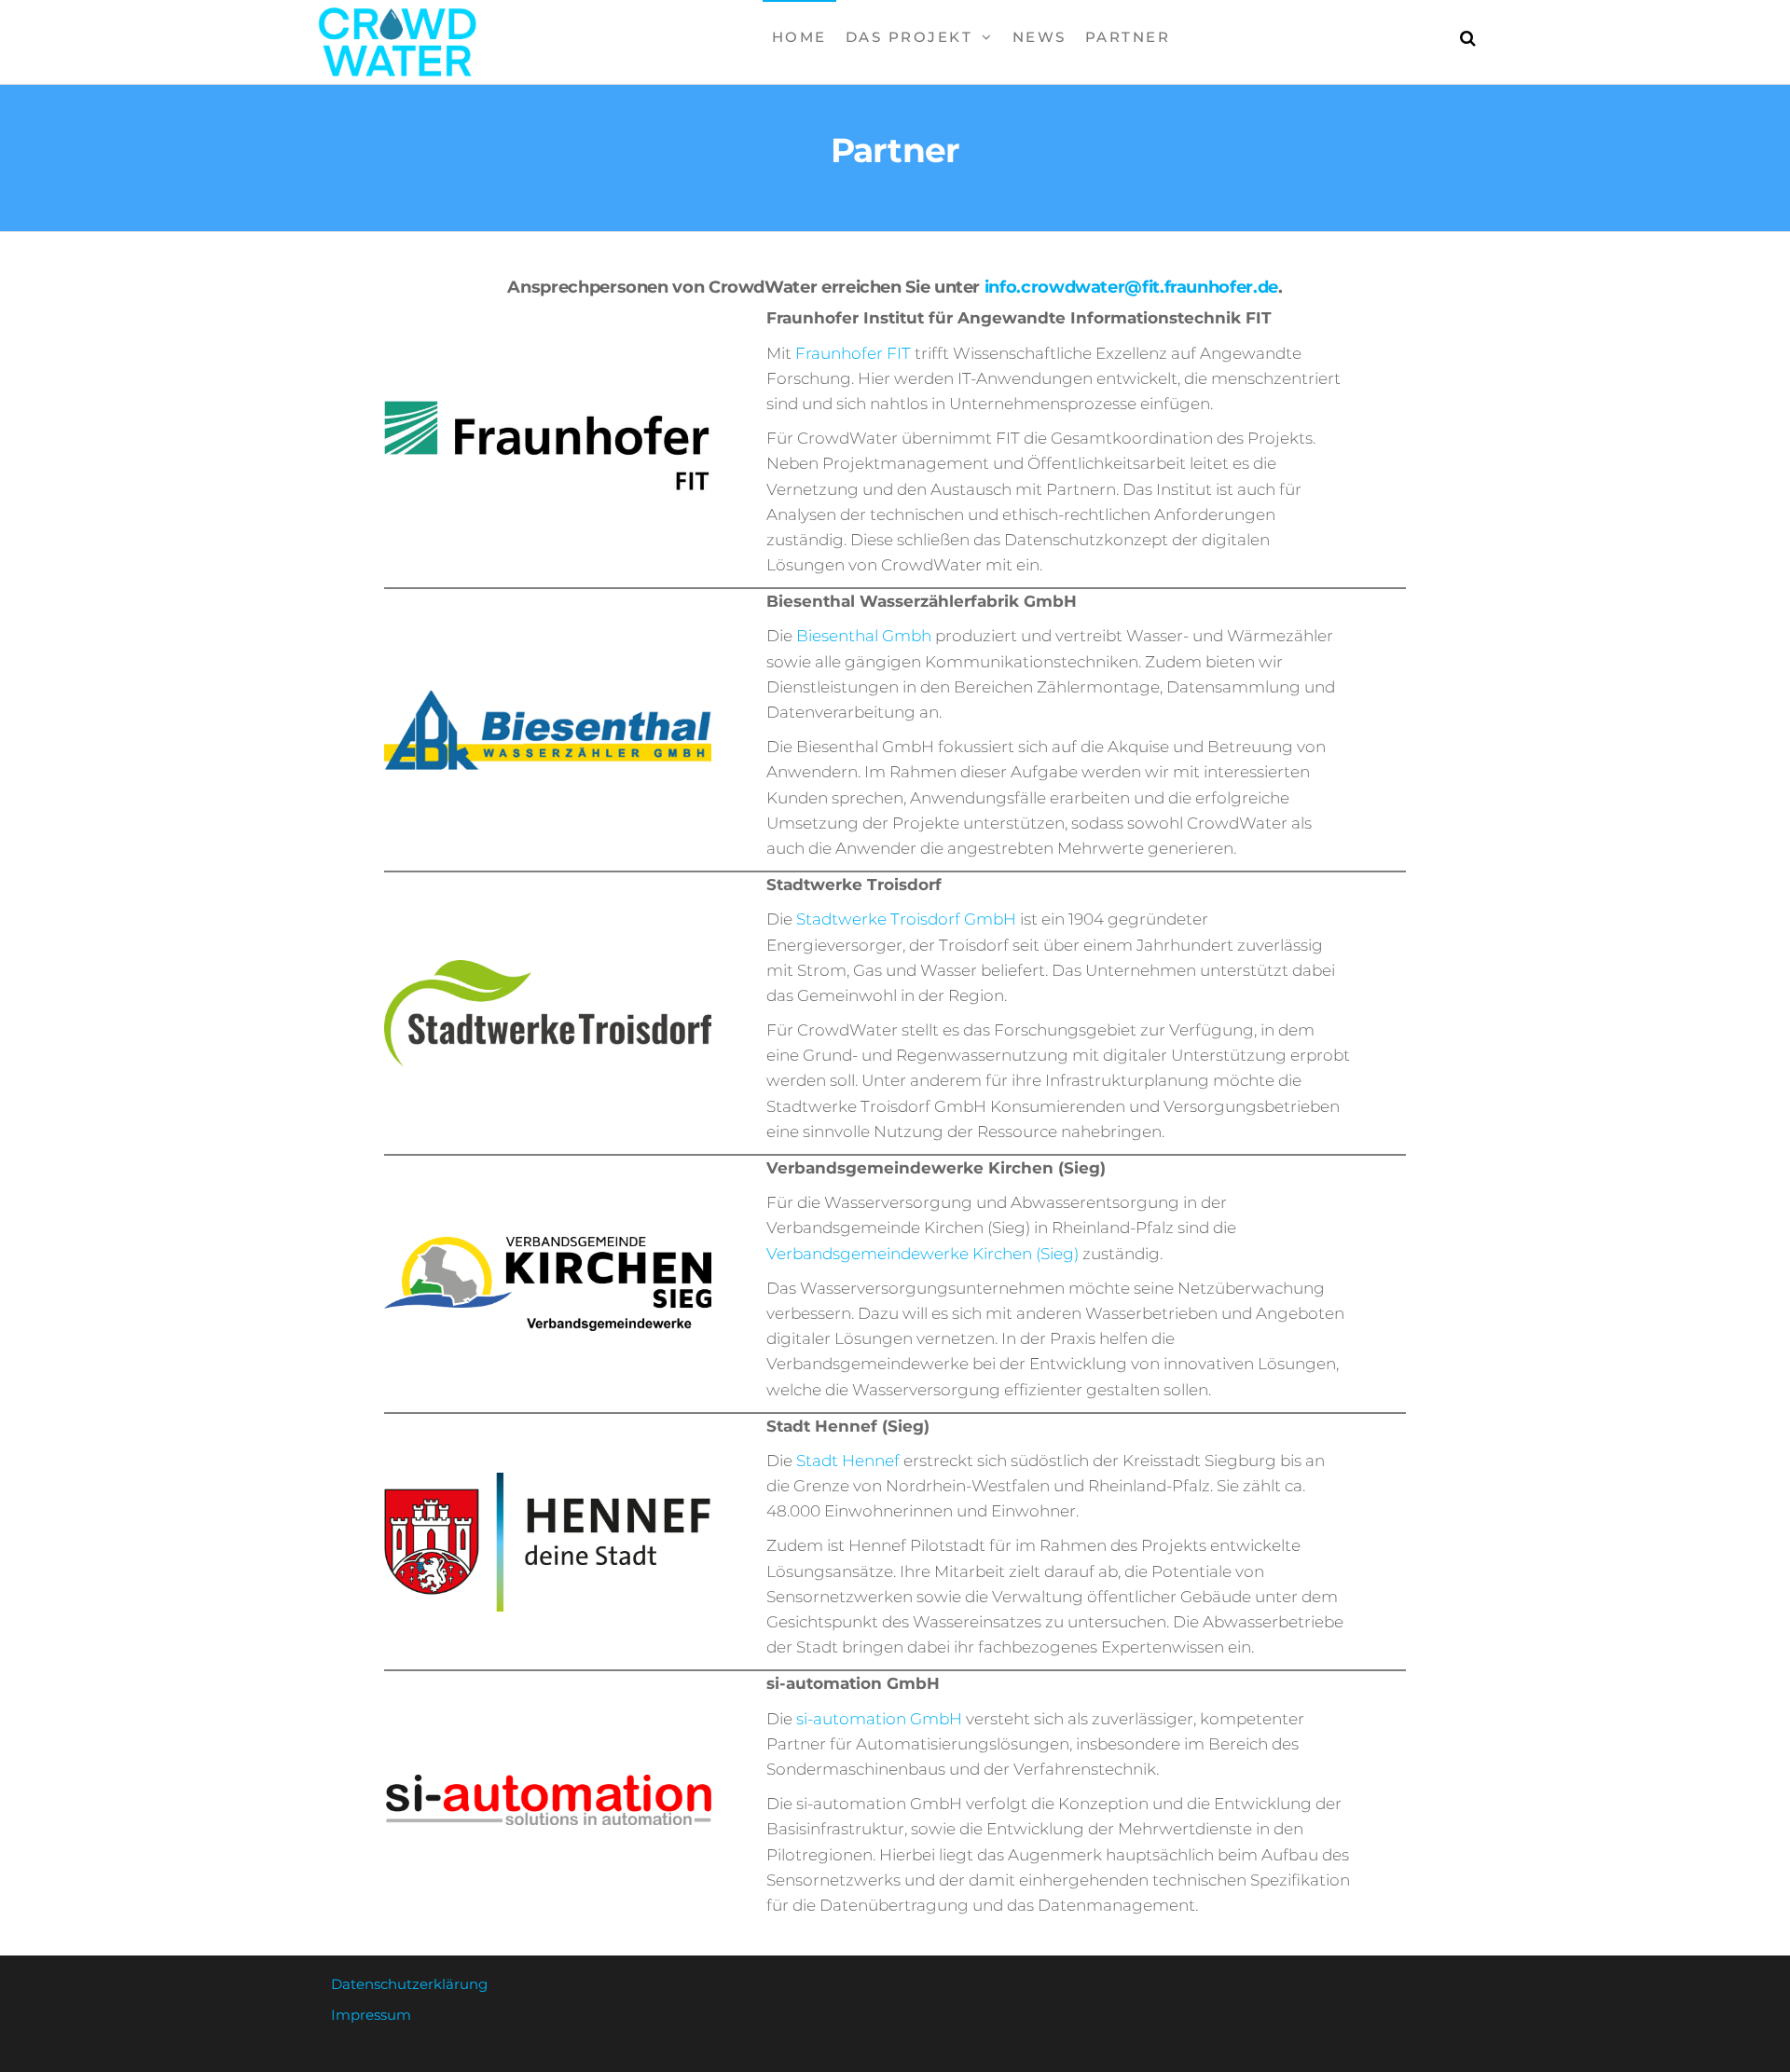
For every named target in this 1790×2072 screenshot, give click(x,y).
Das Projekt (909, 37)
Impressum (371, 2015)
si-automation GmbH (877, 1719)
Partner (1128, 37)
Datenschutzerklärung (409, 1984)
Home (799, 37)
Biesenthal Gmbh (864, 636)
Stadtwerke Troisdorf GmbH (904, 919)
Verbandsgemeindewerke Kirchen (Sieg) (924, 1254)
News (1040, 37)
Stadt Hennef (848, 1461)
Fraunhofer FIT (853, 353)
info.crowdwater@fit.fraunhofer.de (1131, 287)
